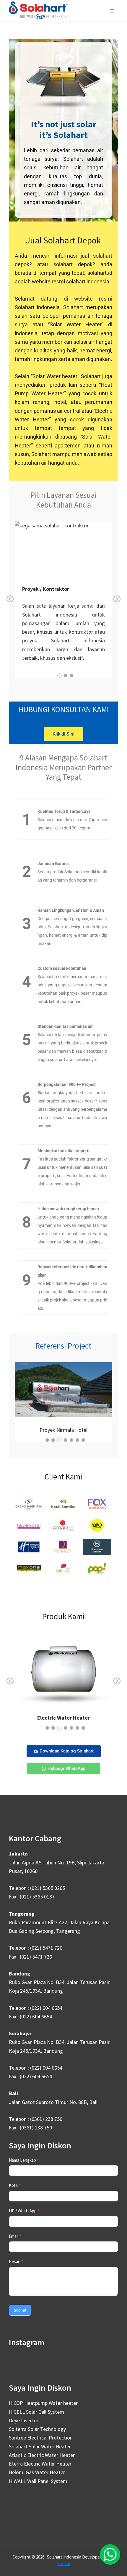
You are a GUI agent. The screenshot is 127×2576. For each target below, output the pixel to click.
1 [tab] (59, 675)
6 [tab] (77, 1440)
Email (15, 2236)
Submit (20, 2310)
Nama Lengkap (24, 2160)
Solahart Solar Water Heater (40, 2446)
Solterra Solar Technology (37, 2429)
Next (117, 603)
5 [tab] (71, 1440)
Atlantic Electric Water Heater (42, 2455)
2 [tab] (66, 675)
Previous (10, 603)
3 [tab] (71, 675)
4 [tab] (65, 1440)
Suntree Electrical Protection (41, 2438)
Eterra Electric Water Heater (40, 2464)
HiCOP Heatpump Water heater (43, 2403)
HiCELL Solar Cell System (36, 2412)
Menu (113, 11)
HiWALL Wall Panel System (38, 2481)
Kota (15, 2185)
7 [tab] (83, 1440)
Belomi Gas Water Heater (37, 2472)
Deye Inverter (24, 2420)
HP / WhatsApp (24, 2211)
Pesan (16, 2261)
